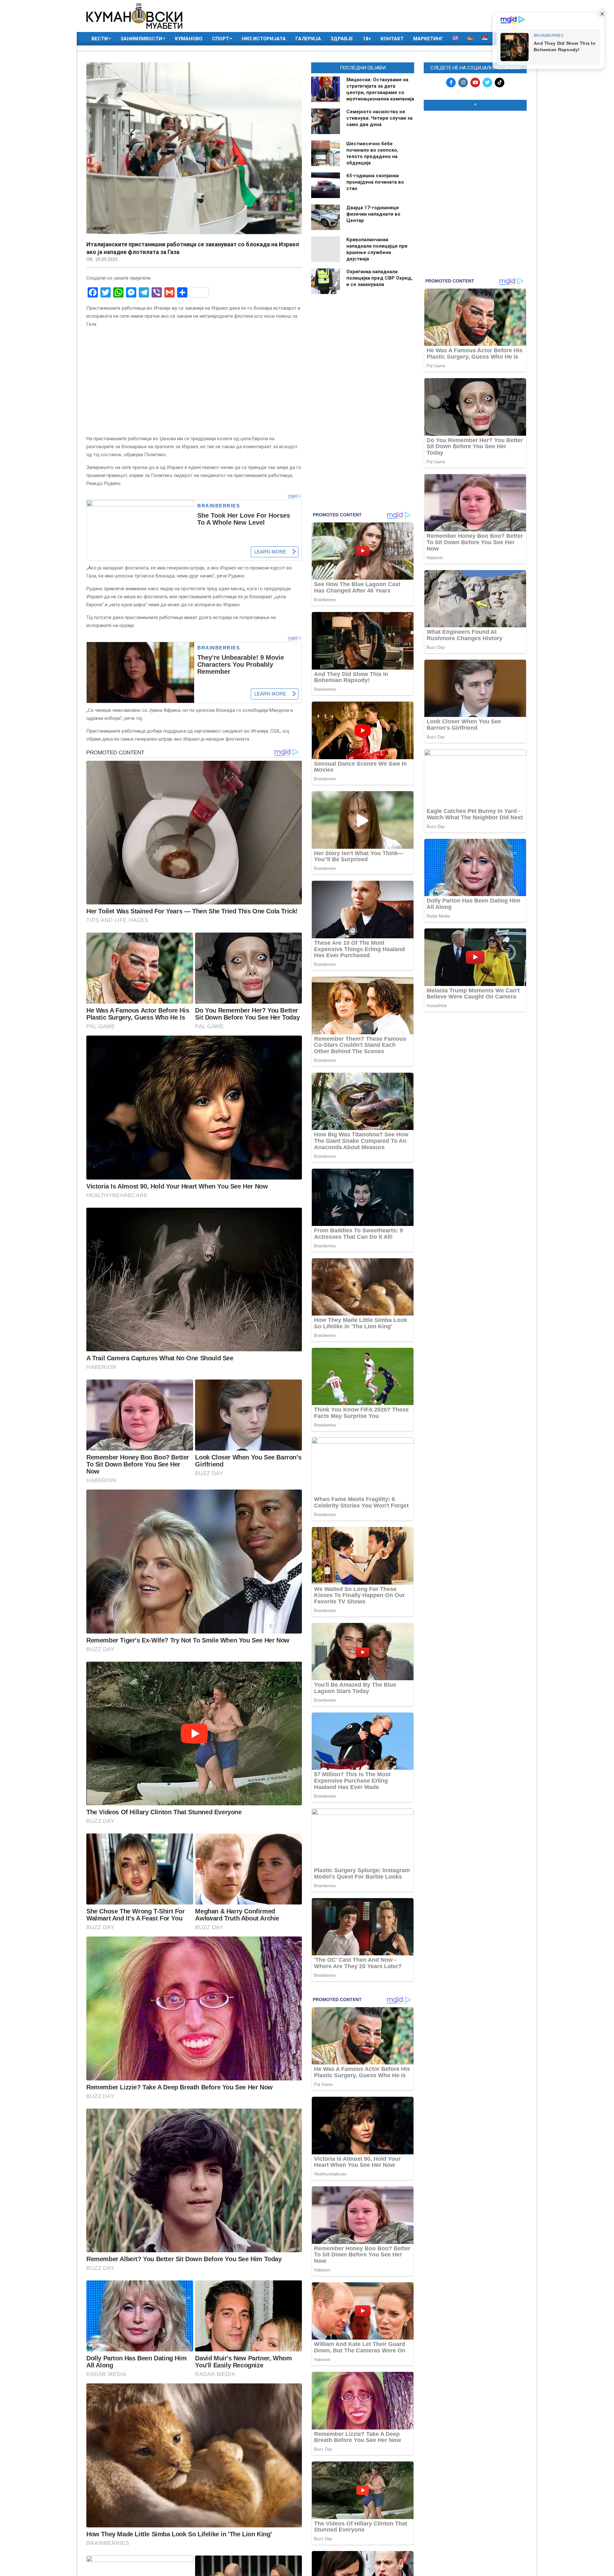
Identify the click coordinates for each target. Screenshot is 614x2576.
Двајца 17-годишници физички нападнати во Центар (373, 214)
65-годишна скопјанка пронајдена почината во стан (375, 182)
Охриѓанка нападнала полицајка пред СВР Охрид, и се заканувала (379, 278)
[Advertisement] (475, 157)
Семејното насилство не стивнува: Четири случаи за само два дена (379, 118)
